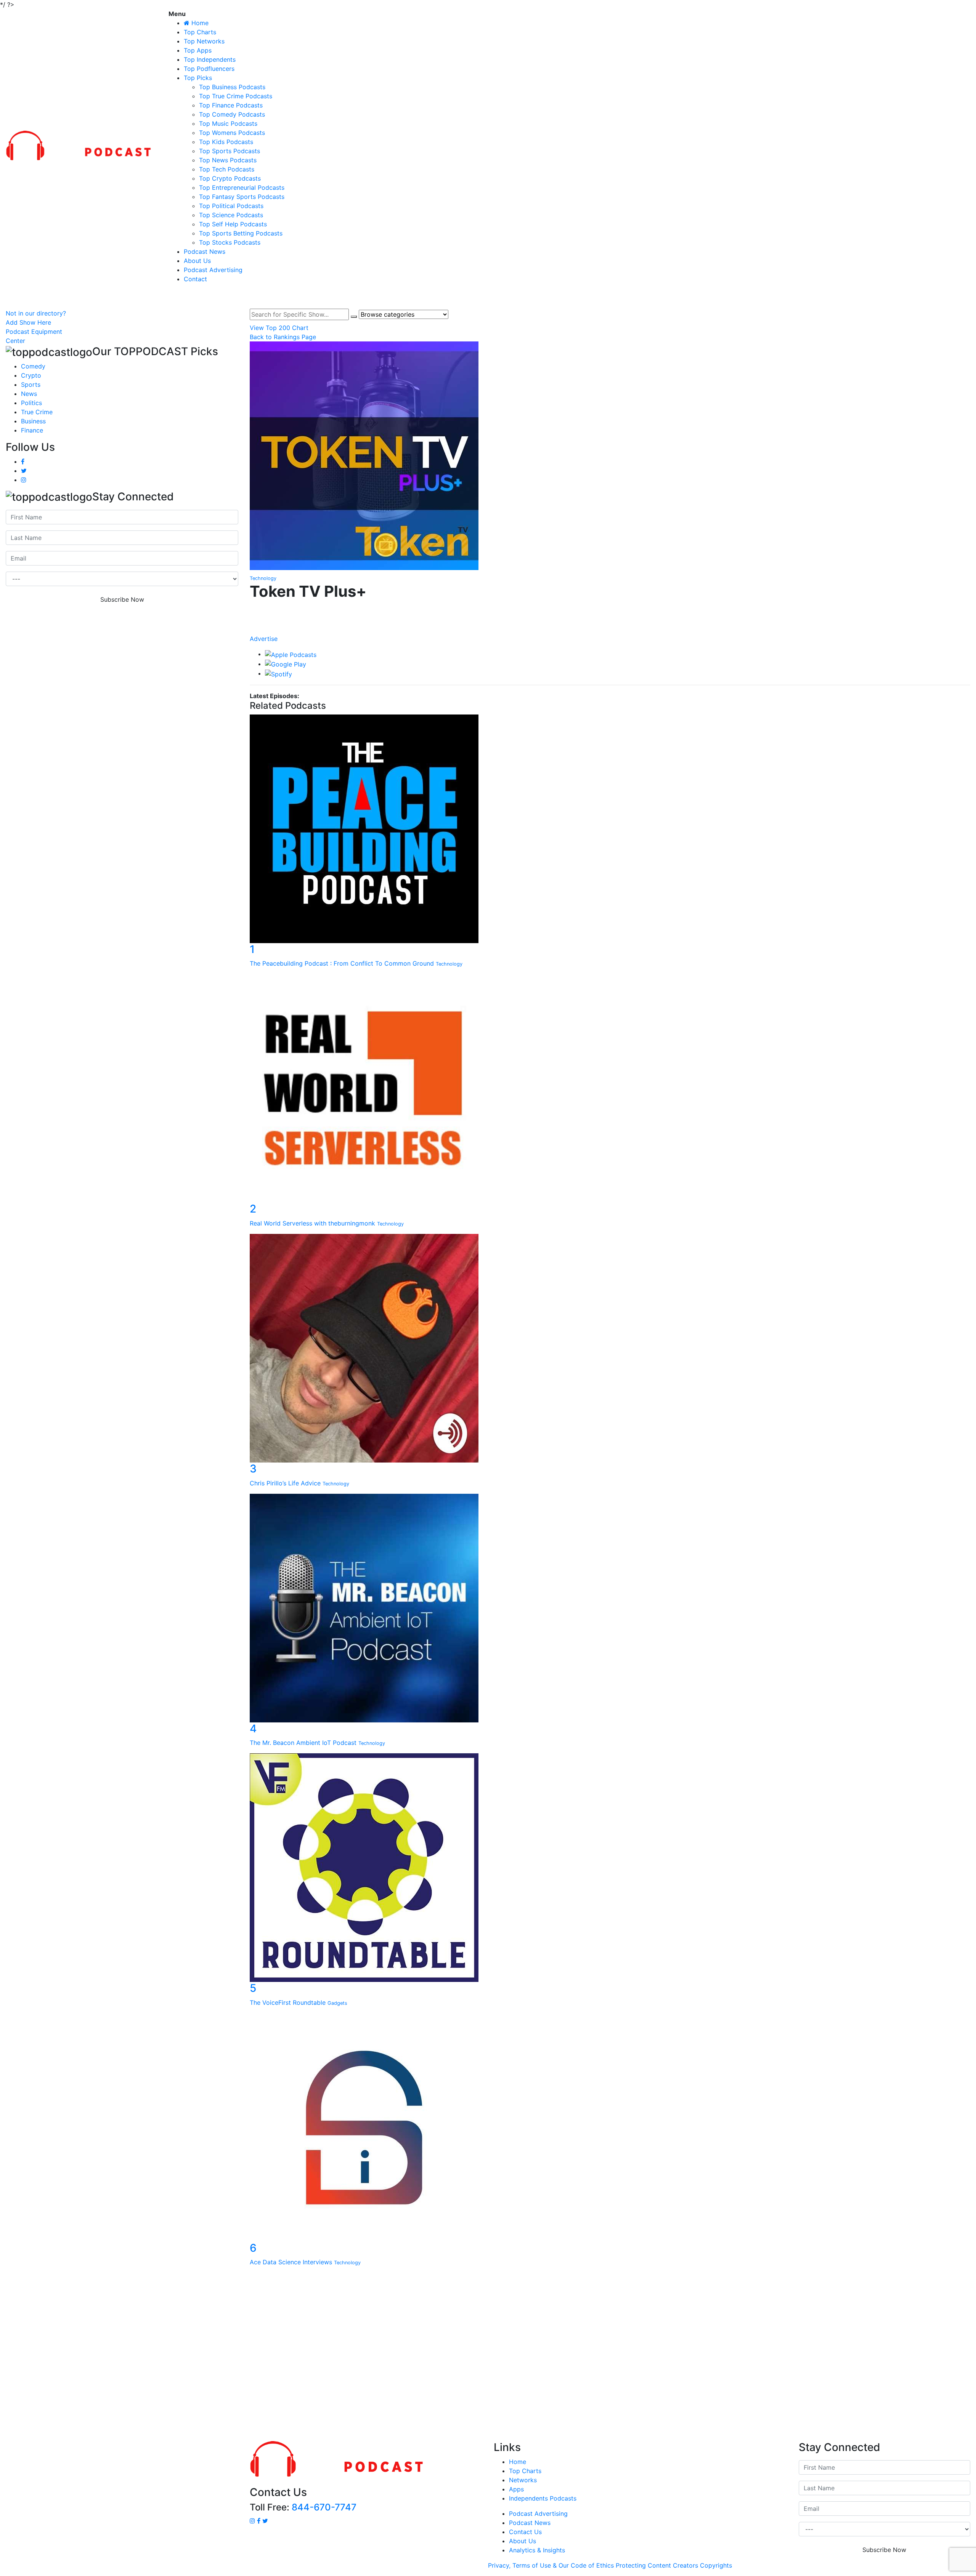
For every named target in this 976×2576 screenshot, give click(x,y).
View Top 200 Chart (279, 328)
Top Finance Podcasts (231, 105)
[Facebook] (610, 607)
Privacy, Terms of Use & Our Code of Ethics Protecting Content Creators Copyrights (610, 2565)
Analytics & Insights (537, 2550)
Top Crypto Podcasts (230, 178)
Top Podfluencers (209, 69)
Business (33, 421)
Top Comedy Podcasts (232, 114)
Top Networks (204, 41)
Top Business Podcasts (232, 87)
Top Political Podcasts (231, 206)
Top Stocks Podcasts (230, 242)
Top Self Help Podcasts (233, 224)
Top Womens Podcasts (232, 133)
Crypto (31, 375)
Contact (195, 279)
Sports (31, 384)
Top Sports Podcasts (230, 151)
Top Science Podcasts (231, 215)
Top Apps (198, 50)
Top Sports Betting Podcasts (241, 233)
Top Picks (198, 78)
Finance (32, 430)
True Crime (37, 412)
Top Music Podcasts (228, 123)
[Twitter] (610, 623)
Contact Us (525, 2532)
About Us (197, 261)
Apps (516, 2489)
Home (518, 2462)
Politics (31, 403)
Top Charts (200, 32)
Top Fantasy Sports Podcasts (242, 197)
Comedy (33, 366)
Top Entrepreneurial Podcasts (242, 187)
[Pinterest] (610, 630)
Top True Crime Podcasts (236, 96)
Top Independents (210, 59)
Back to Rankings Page (283, 337)
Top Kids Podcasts (226, 142)
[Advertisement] (488, 2356)
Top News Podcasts (228, 160)
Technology (263, 578)
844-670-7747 (324, 2507)
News (29, 394)
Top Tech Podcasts (227, 169)
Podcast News (205, 252)
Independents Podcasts (543, 2498)
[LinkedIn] (610, 615)
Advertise (264, 639)
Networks (523, 2480)
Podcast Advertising (213, 270)
